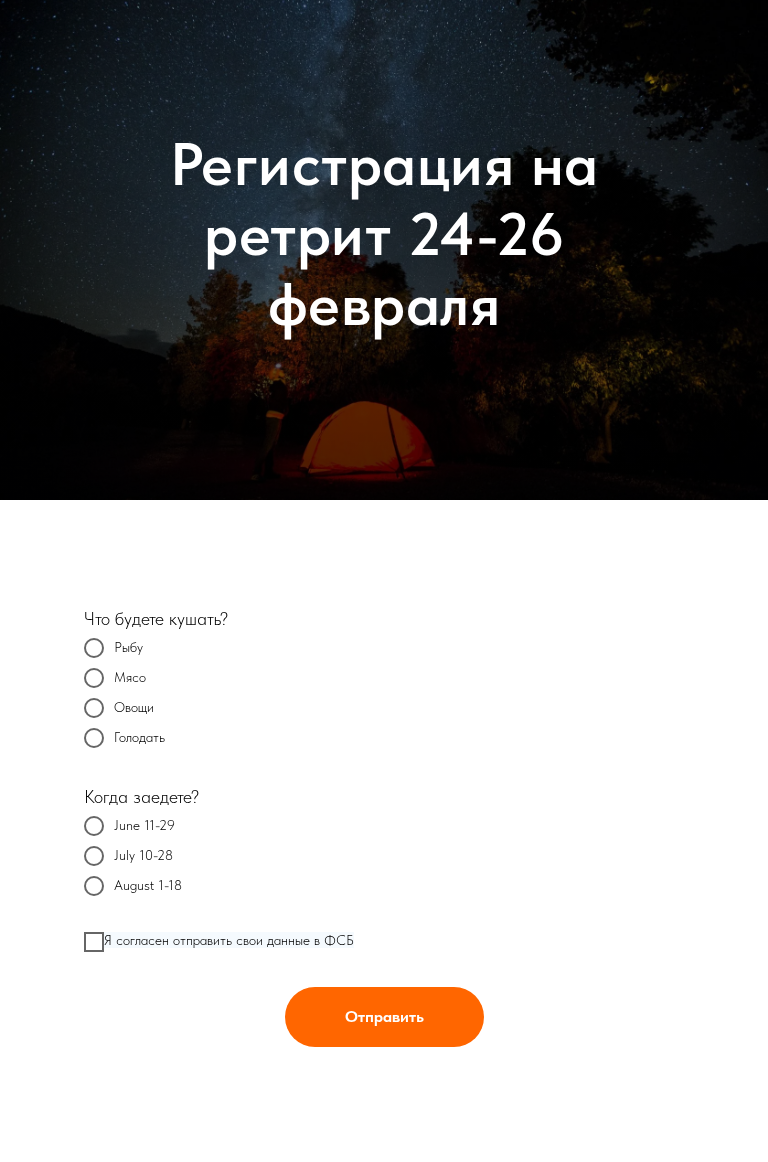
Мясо (130, 677)
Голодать (139, 737)
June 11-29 (144, 825)
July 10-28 (143, 855)
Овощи (134, 707)
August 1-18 (148, 885)
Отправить (384, 1016)
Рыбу (128, 647)
